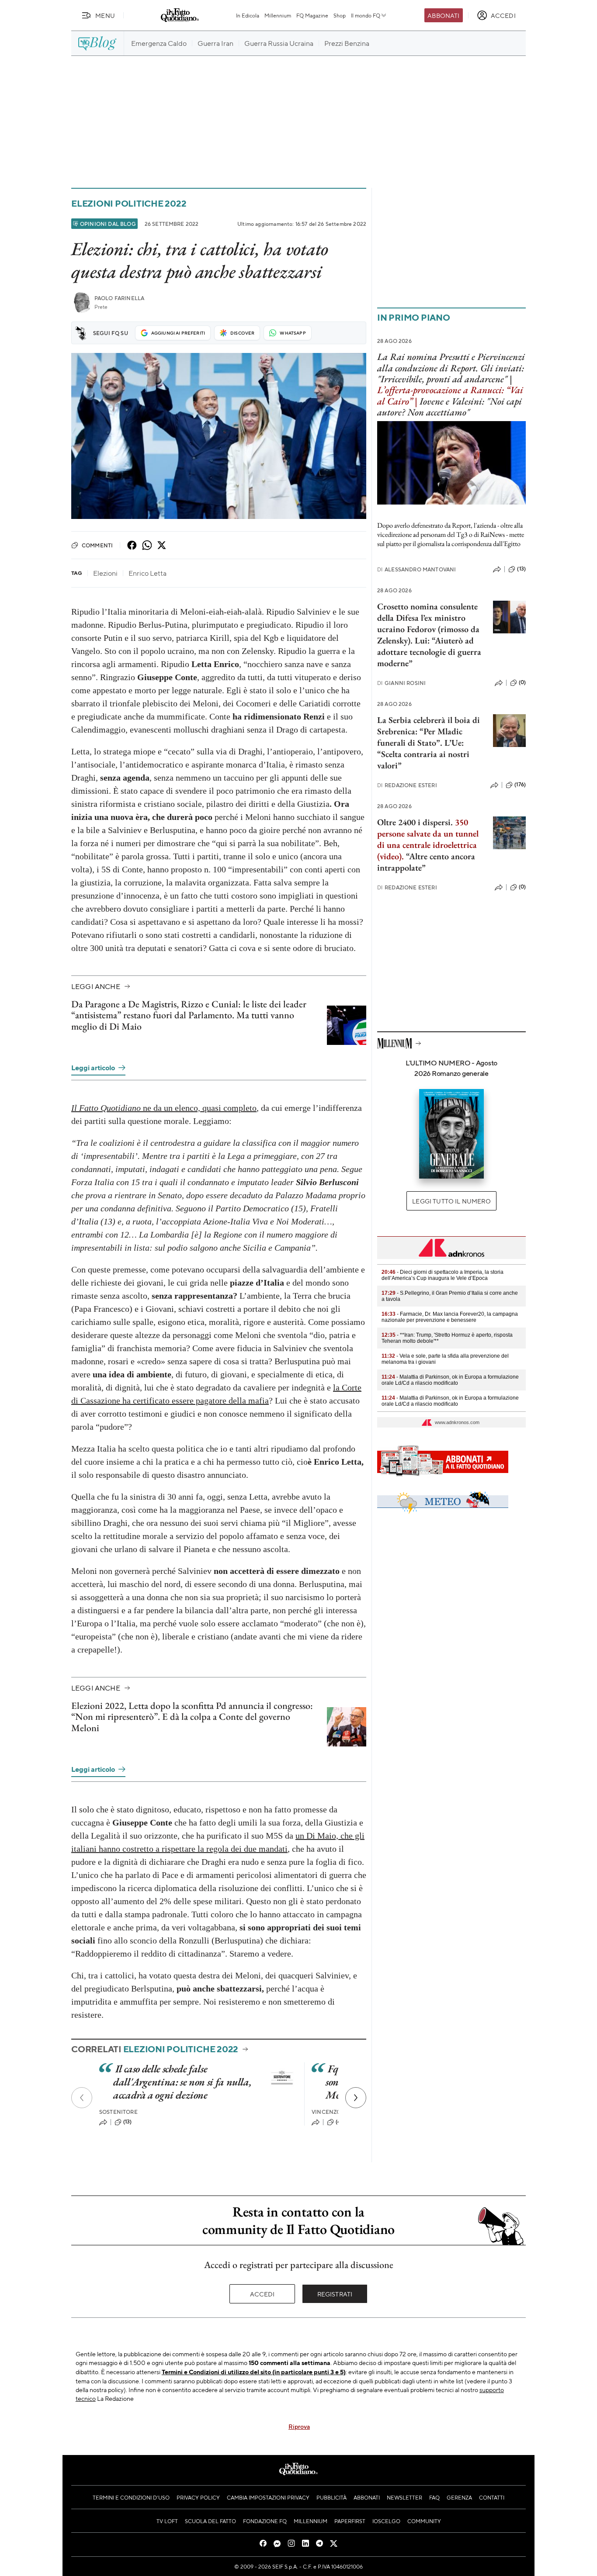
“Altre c (420, 856)
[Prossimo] (356, 2098)
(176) (520, 785)
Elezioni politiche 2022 (129, 203)
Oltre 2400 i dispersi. (415, 822)
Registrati (335, 2294)
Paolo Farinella (119, 298)
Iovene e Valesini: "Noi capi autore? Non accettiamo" (449, 407)
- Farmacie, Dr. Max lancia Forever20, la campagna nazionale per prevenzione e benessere (450, 1317)
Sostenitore (118, 2112)
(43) (341, 2122)
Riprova (299, 2426)
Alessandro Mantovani (417, 569)
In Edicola (248, 15)
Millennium (278, 15)
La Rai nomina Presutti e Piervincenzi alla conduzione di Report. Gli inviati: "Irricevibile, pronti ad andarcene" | (451, 368)
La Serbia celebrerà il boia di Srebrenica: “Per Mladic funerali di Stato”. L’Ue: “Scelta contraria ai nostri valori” (429, 743)
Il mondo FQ (366, 15)
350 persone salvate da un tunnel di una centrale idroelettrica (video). (428, 839)
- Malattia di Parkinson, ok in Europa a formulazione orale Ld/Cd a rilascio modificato (450, 1380)
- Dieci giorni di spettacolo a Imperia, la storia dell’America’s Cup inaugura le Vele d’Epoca (443, 1275)
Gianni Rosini (401, 683)
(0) (522, 682)
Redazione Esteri (407, 785)
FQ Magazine (312, 15)
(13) (128, 2122)
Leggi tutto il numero (451, 1201)
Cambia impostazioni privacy (268, 2497)
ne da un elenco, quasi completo (164, 1108)
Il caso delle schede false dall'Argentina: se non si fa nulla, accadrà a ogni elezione (182, 2082)
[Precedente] (82, 2098)
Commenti (97, 545)
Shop (340, 15)
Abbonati (443, 15)
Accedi (262, 2294)
